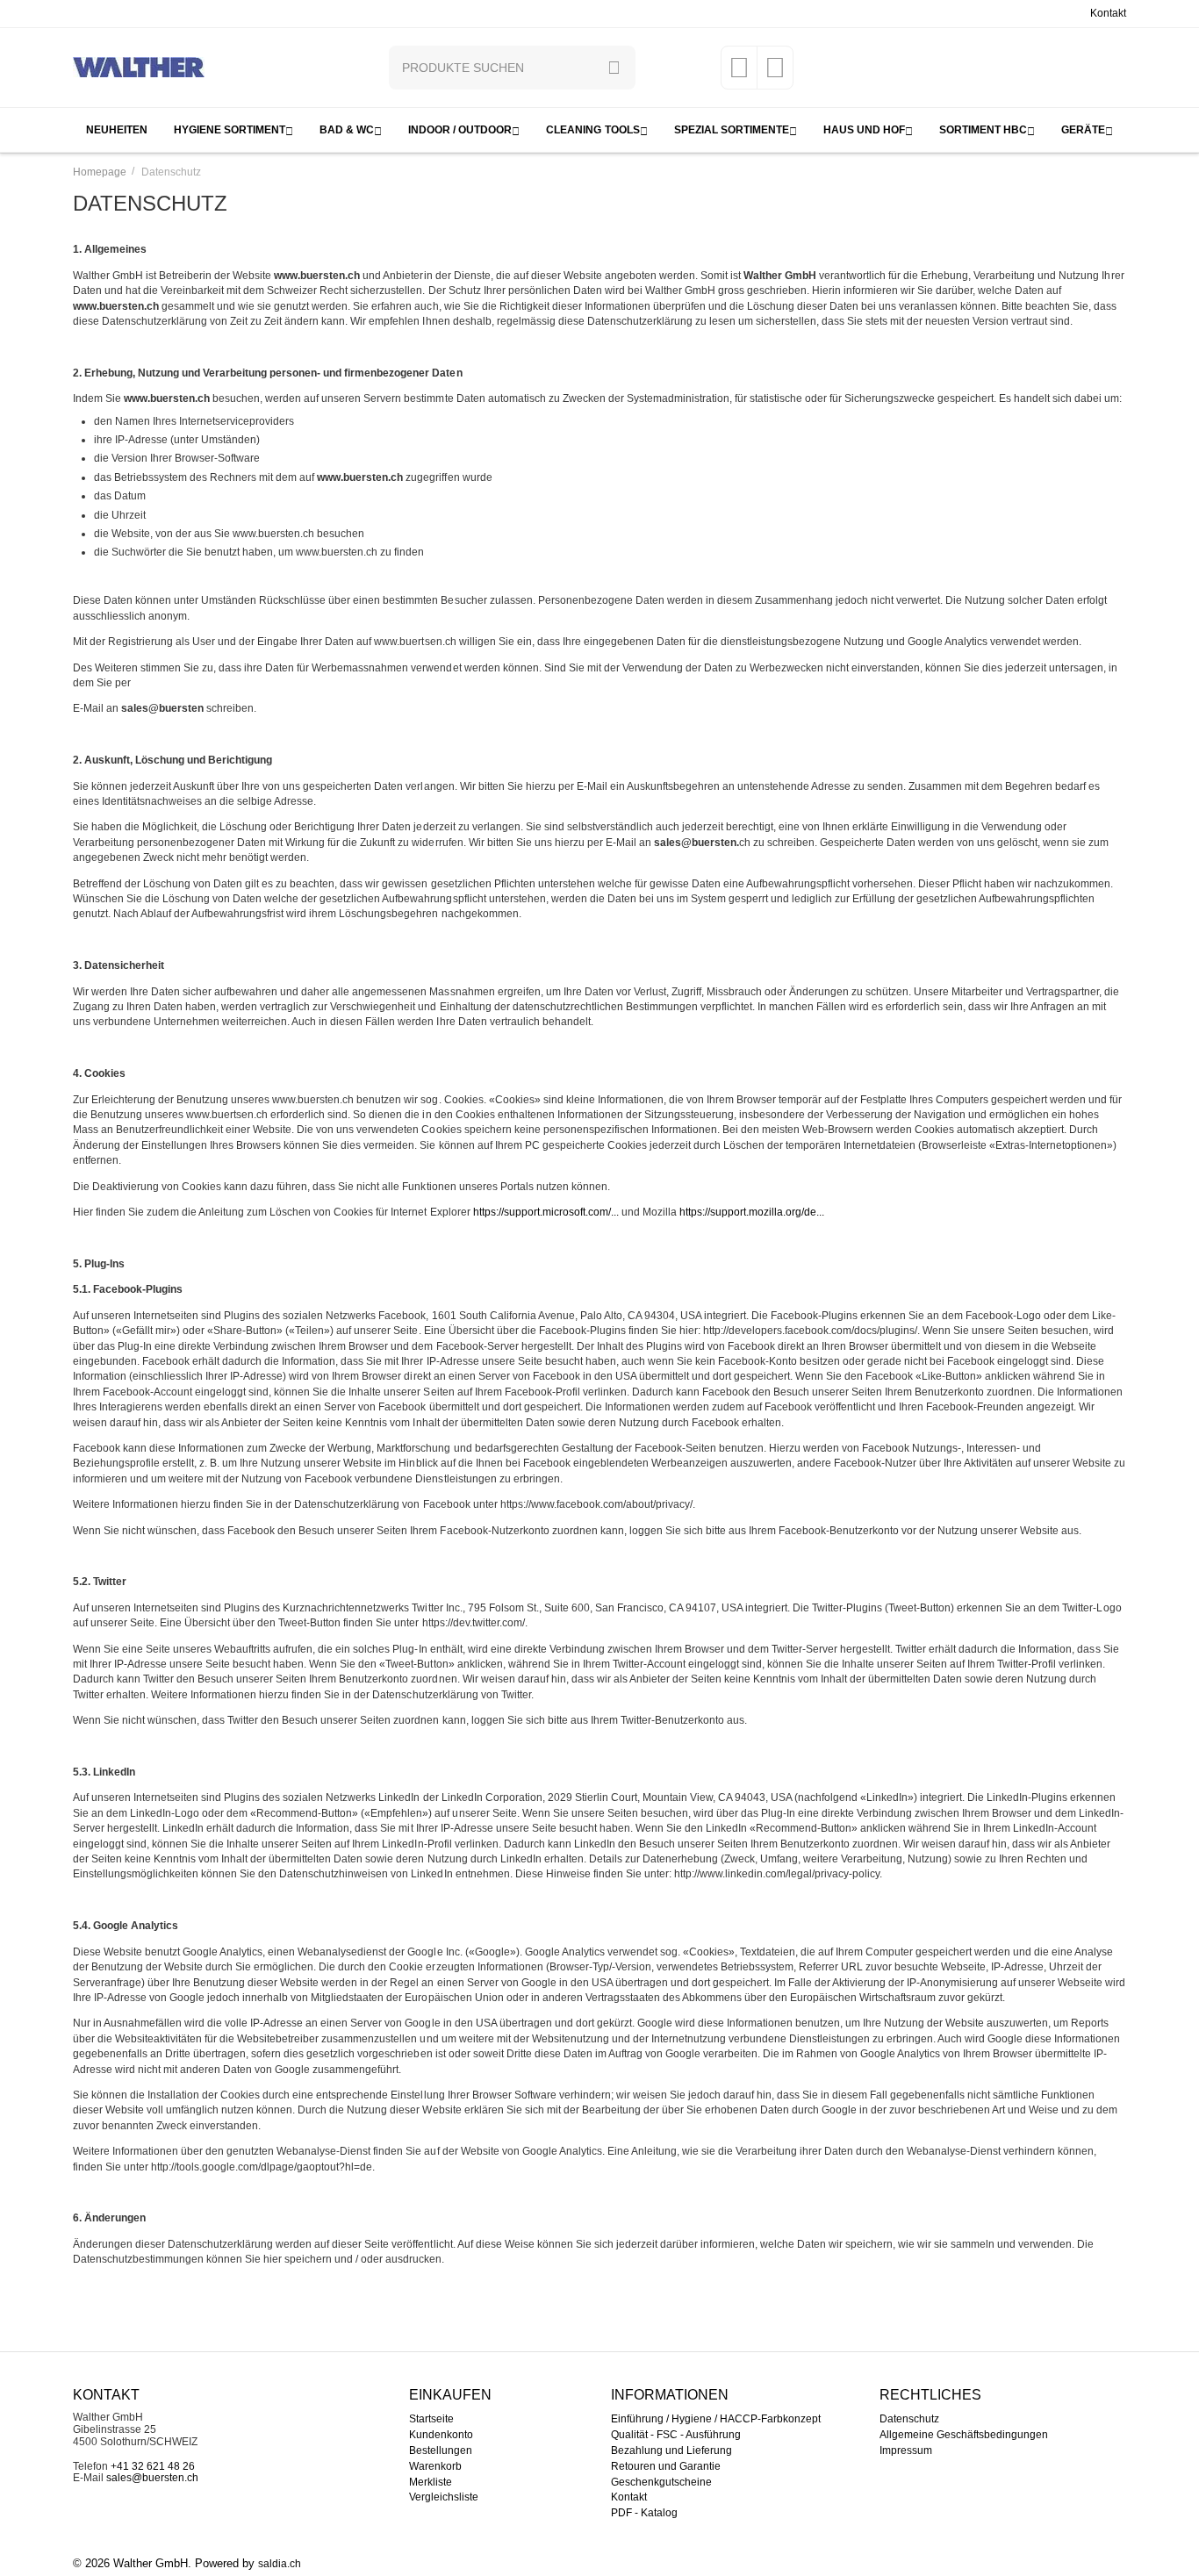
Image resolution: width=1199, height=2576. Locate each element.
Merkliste (431, 2482)
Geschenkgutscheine (661, 2482)
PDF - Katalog (644, 2513)
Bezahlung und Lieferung (671, 2450)
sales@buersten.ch (152, 2478)
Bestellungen (441, 2450)
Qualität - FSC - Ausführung (676, 2435)
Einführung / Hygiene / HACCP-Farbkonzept (716, 2419)
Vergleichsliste (444, 2497)
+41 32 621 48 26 (153, 2466)
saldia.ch (280, 2564)
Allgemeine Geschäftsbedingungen (964, 2435)
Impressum (906, 2450)
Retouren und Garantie (666, 2466)
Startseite (431, 2419)
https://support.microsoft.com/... (546, 1212)
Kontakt (1108, 13)
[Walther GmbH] (139, 67)
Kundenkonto (441, 2435)
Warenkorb (435, 2466)
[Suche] (614, 68)
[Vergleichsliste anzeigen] (775, 74)
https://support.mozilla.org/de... (752, 1212)
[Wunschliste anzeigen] (739, 74)
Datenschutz (909, 2419)
